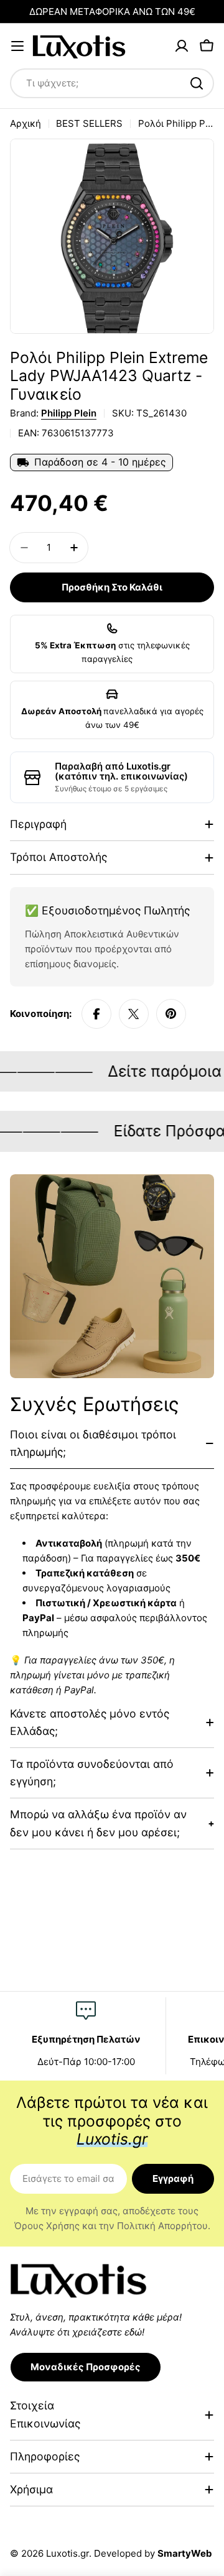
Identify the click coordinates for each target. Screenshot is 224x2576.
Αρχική (26, 123)
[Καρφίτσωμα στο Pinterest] (171, 1014)
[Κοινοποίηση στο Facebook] (96, 1014)
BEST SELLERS (89, 123)
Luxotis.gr (68, 2553)
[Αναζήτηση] (197, 83)
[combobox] (112, 83)
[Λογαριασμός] (182, 46)
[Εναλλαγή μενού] (17, 46)
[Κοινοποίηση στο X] (134, 1014)
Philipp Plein (69, 413)
